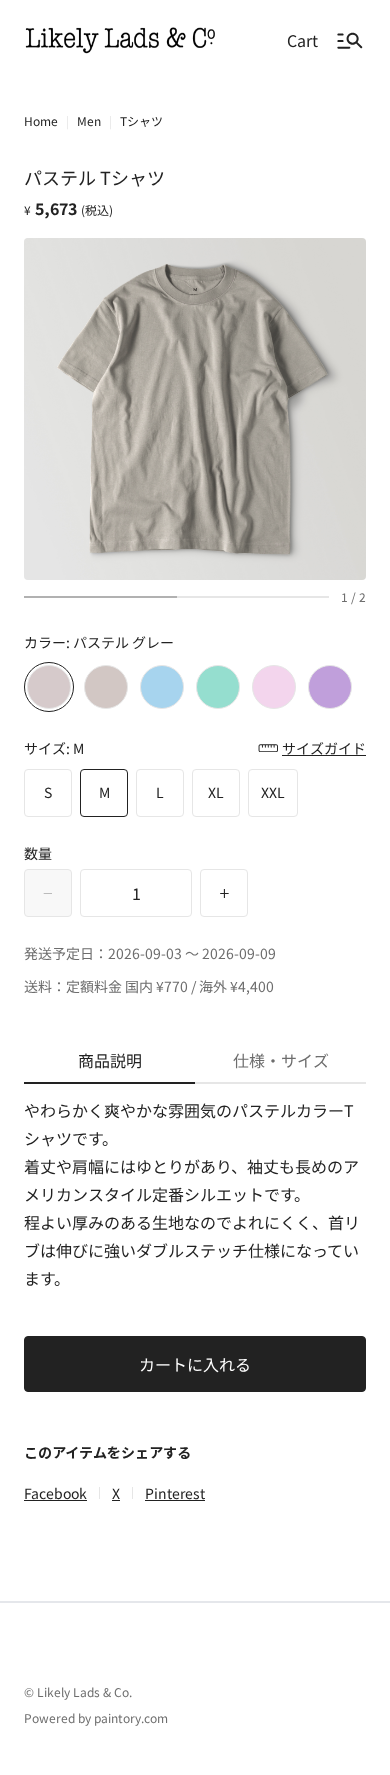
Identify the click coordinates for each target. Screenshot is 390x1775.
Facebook (55, 1493)
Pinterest (175, 1493)
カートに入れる (195, 1364)
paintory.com (131, 1717)
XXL (273, 792)
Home (41, 120)
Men (89, 120)
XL (216, 792)
